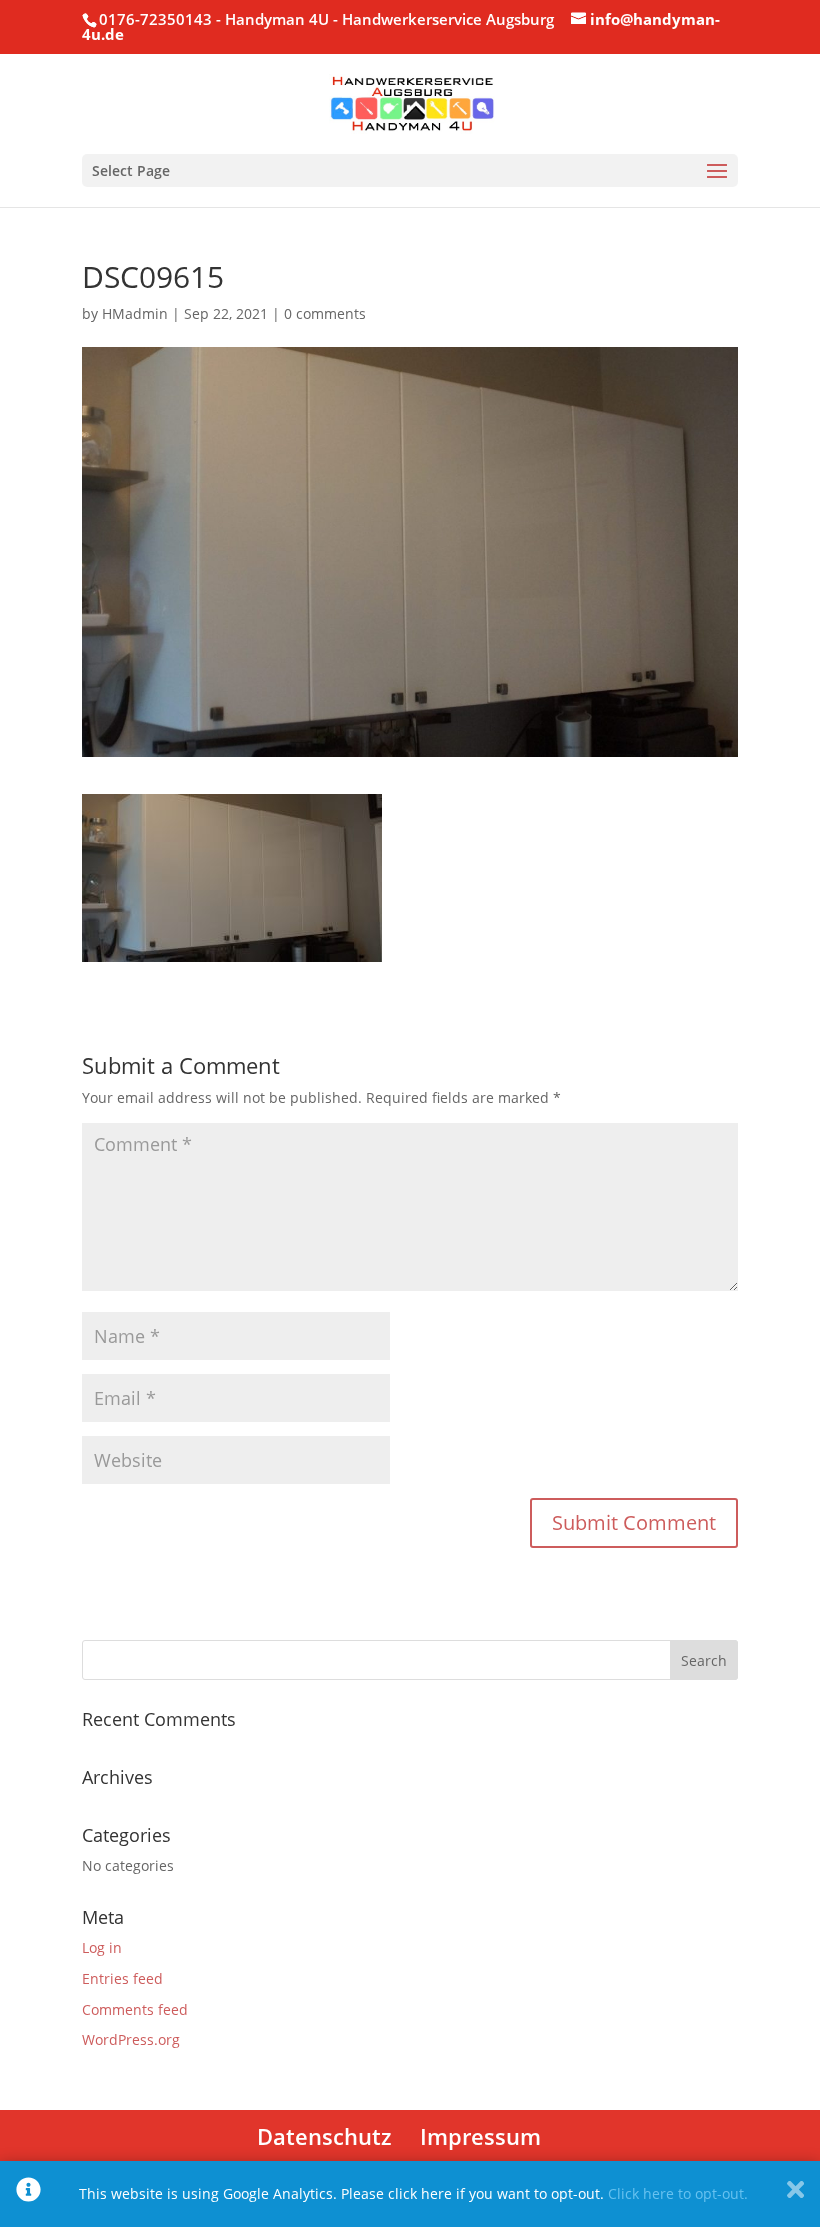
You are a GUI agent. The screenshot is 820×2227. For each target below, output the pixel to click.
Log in (102, 1947)
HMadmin (135, 313)
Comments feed (135, 2009)
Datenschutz (324, 2136)
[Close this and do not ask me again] (795, 2194)
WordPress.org (131, 2039)
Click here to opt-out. (678, 2193)
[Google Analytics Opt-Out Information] (28, 2194)
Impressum (480, 2136)
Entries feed (122, 1978)
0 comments (325, 313)
